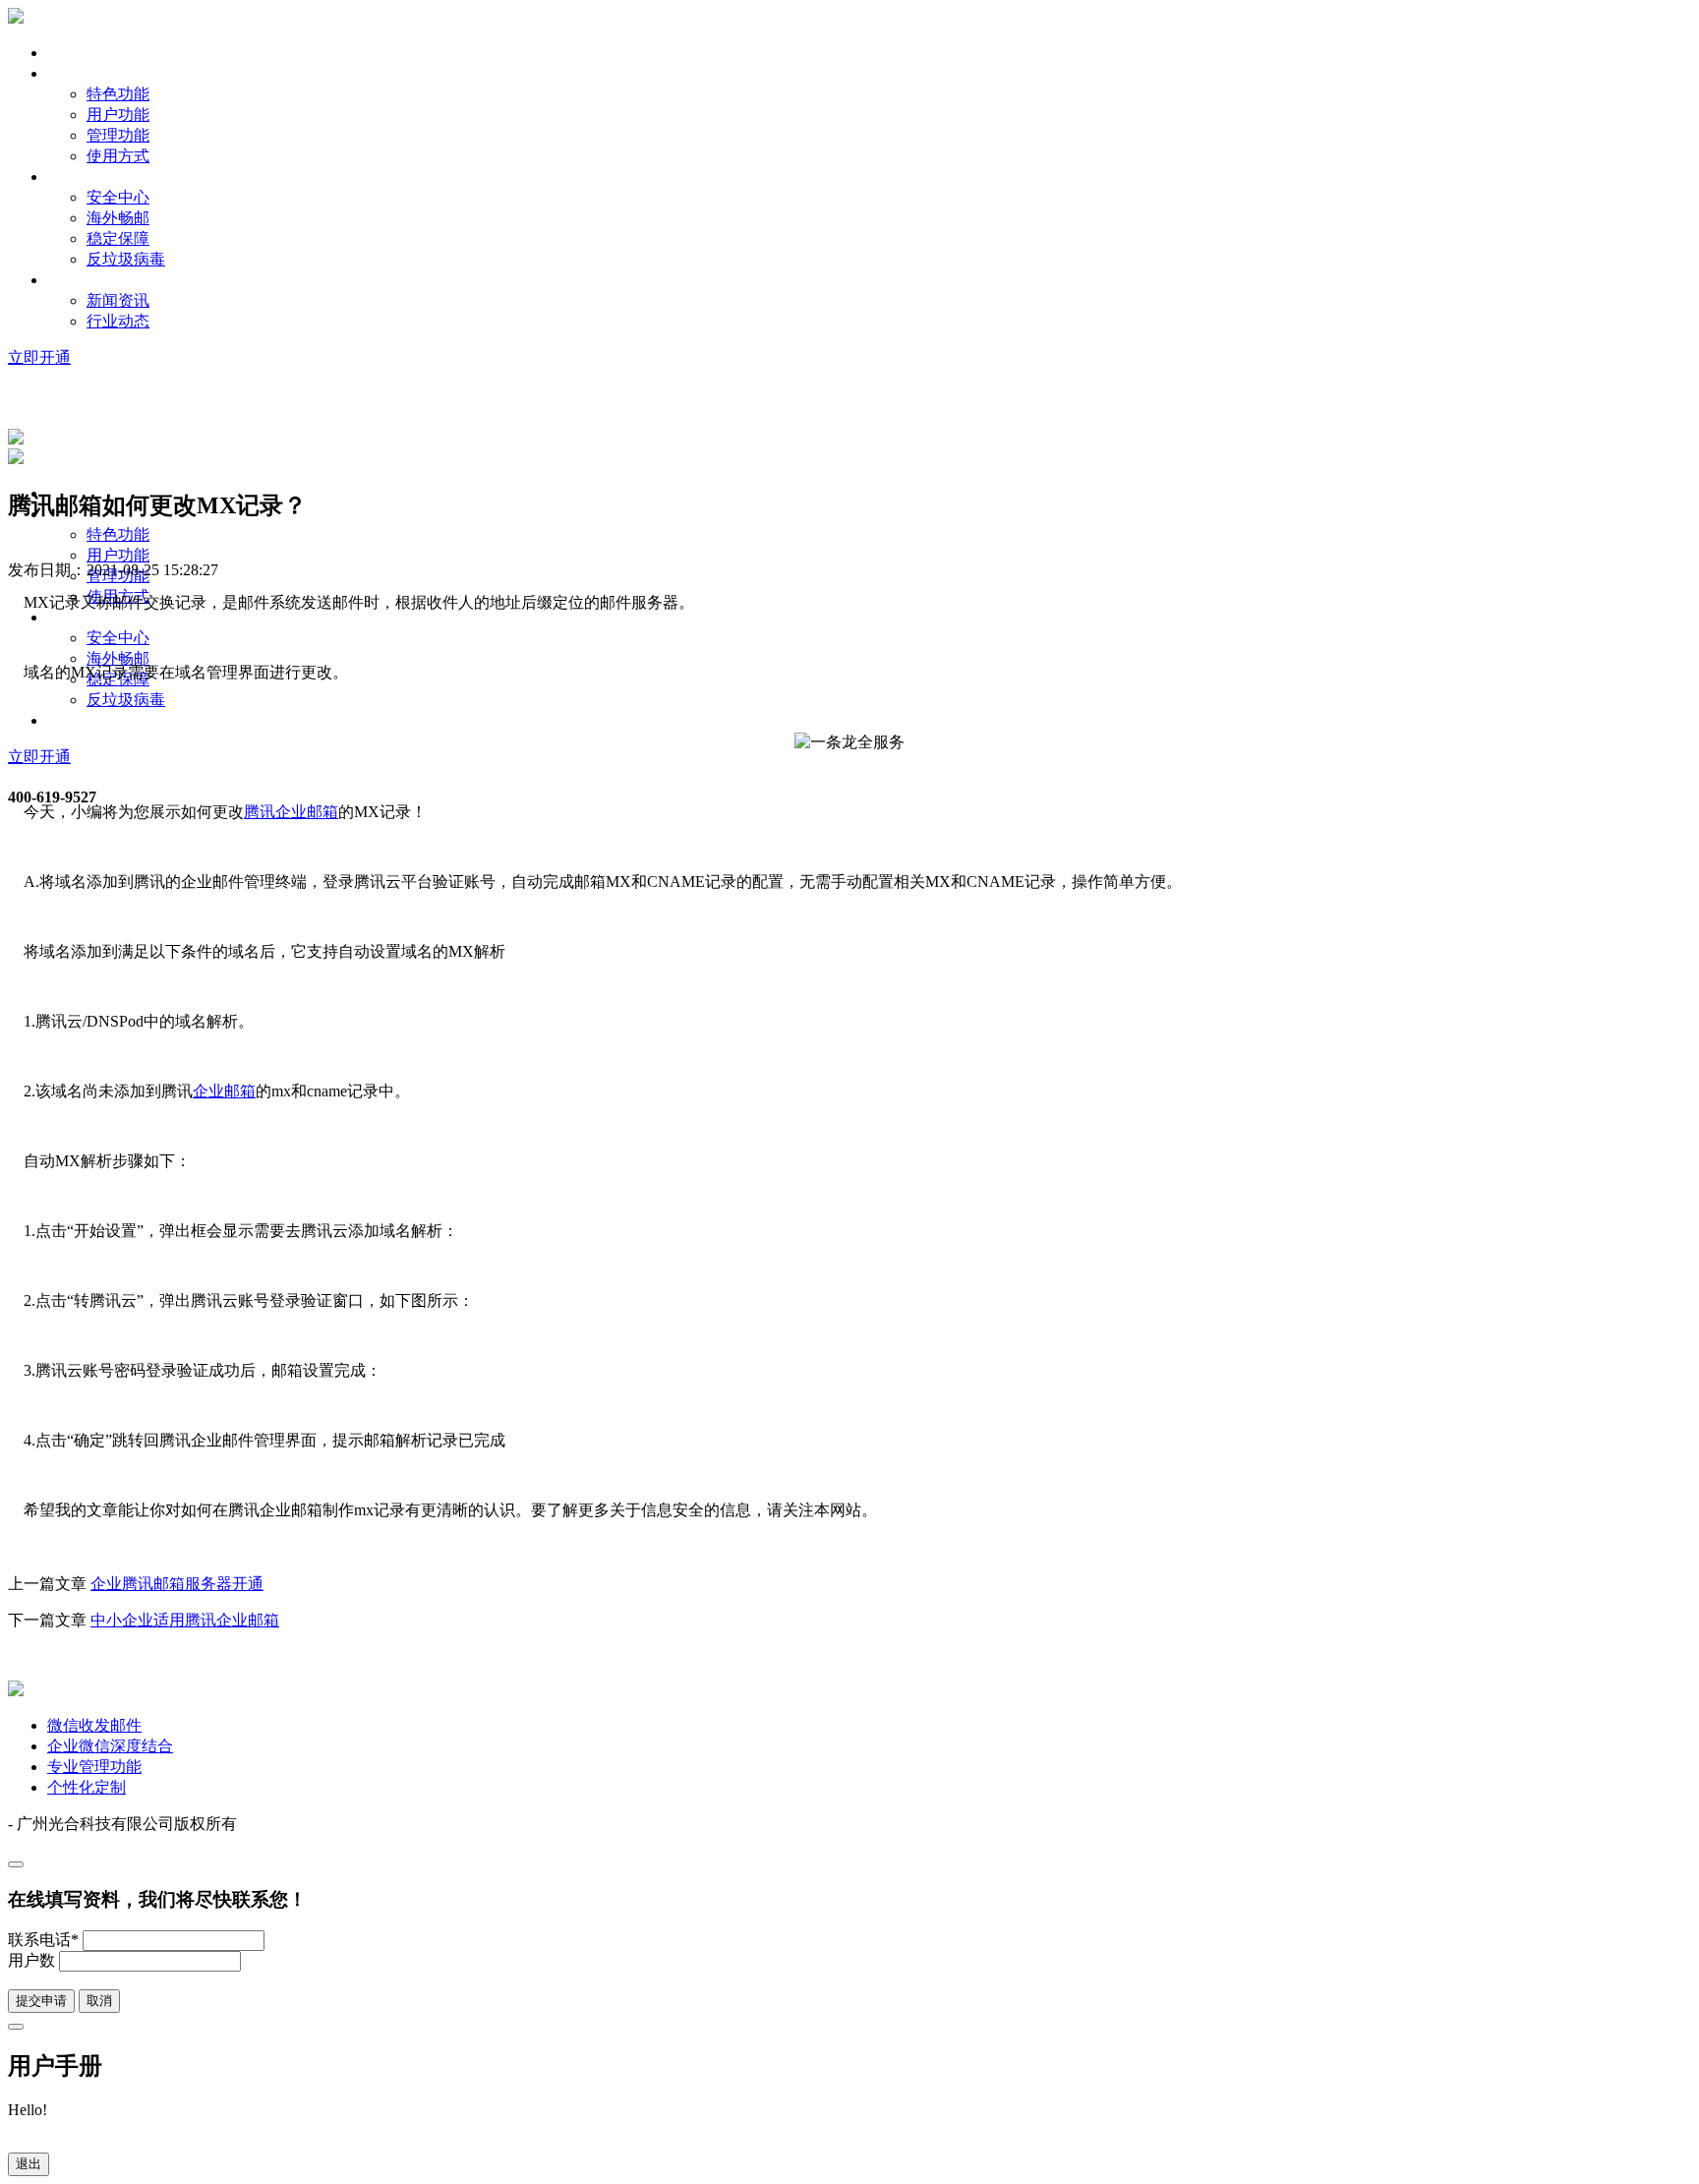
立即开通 (39, 357)
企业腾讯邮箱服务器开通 (177, 1584)
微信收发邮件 (94, 1725)
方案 (63, 177)
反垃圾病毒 (126, 259)
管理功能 (118, 135)
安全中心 (118, 197)
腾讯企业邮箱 (291, 812)
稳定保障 (118, 238)
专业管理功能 (94, 1767)
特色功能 (118, 94)
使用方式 (118, 156)
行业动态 (118, 321)
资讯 (63, 280)
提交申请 (41, 2001)
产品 (63, 73)
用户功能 (118, 115)
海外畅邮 (118, 218)
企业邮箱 (224, 1091)
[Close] (16, 1864)
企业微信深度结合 (110, 1746)
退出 (29, 2164)
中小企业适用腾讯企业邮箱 (185, 1620)
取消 (99, 2001)
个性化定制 (87, 1787)
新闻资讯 (118, 300)
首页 (63, 53)
